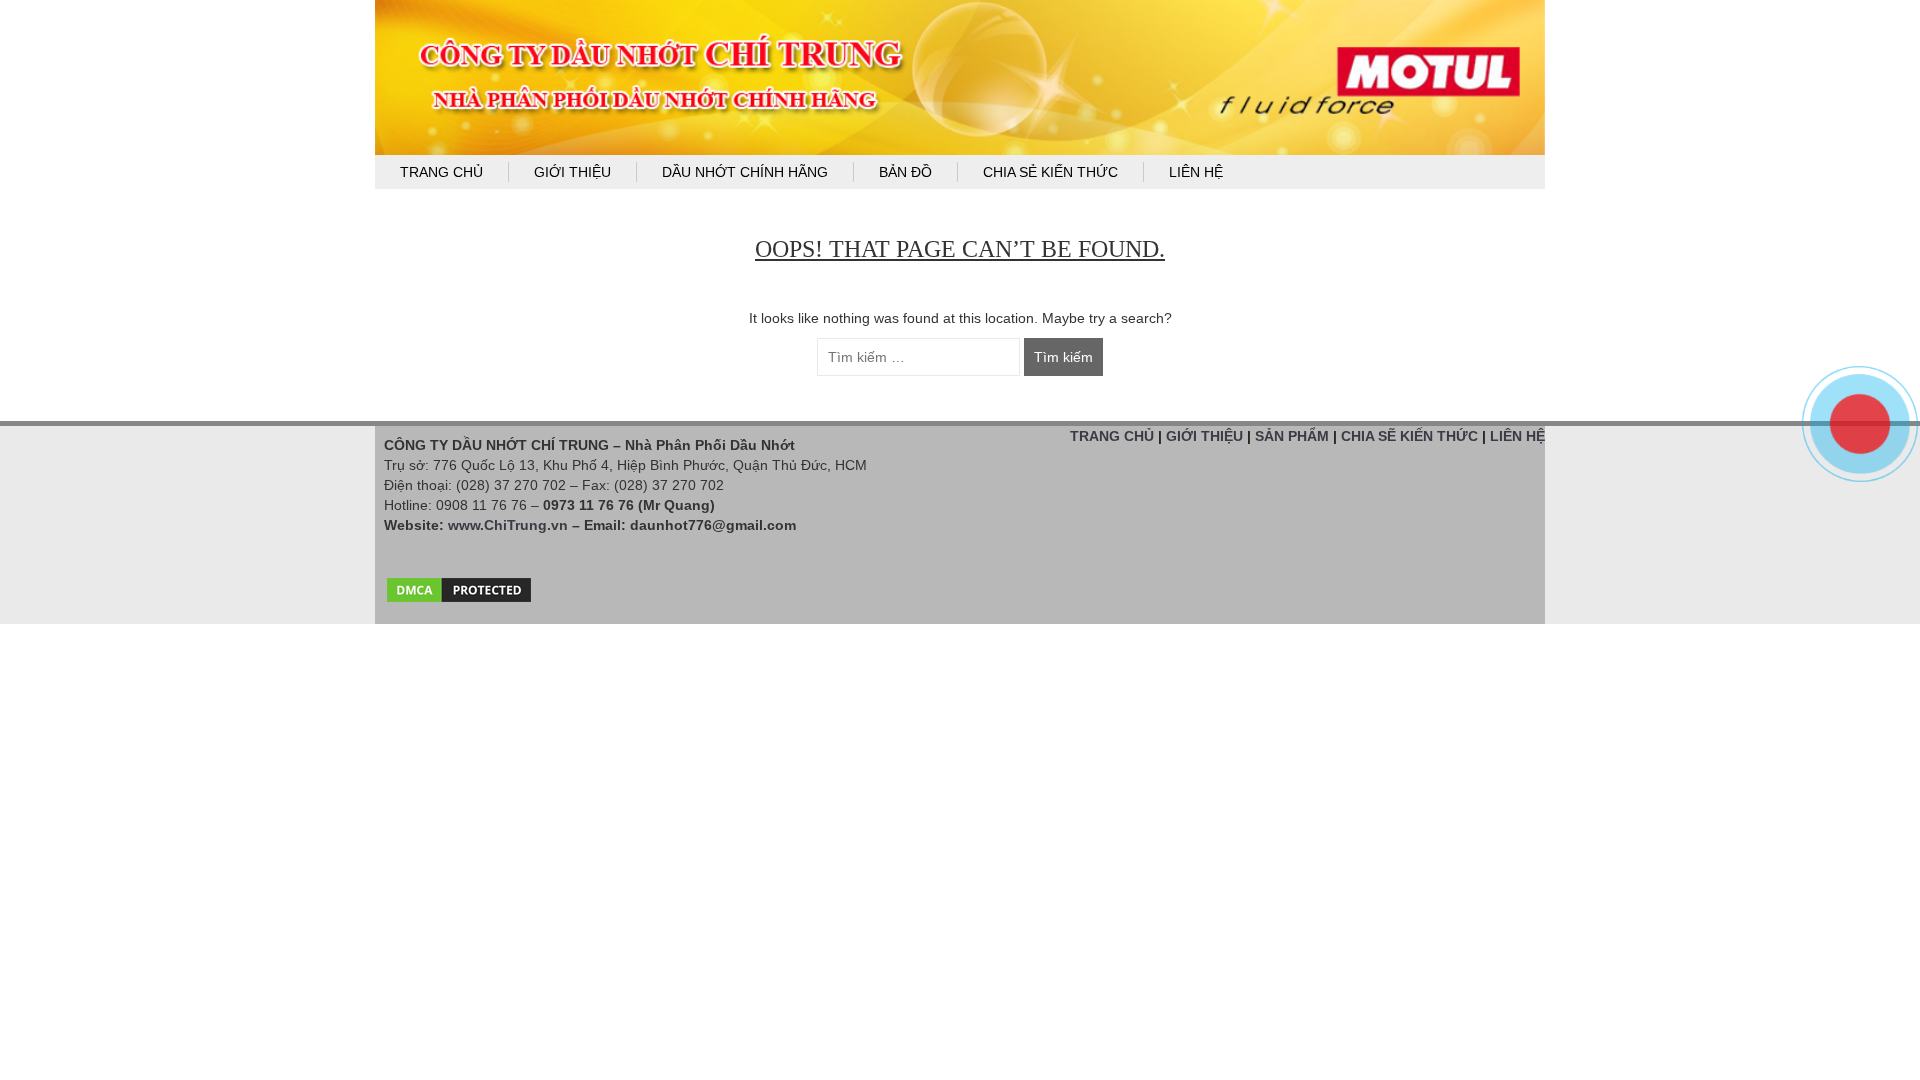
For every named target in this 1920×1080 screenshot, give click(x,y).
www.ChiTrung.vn (508, 525)
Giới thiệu (572, 172)
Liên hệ (1196, 172)
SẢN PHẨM (1292, 436)
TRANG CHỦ (1112, 436)
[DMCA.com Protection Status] (459, 585)
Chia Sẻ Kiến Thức (1050, 172)
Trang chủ (441, 172)
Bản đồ (905, 172)
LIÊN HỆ (1517, 436)
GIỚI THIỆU (1204, 436)
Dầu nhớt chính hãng (745, 172)
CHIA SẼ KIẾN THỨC (1409, 436)
